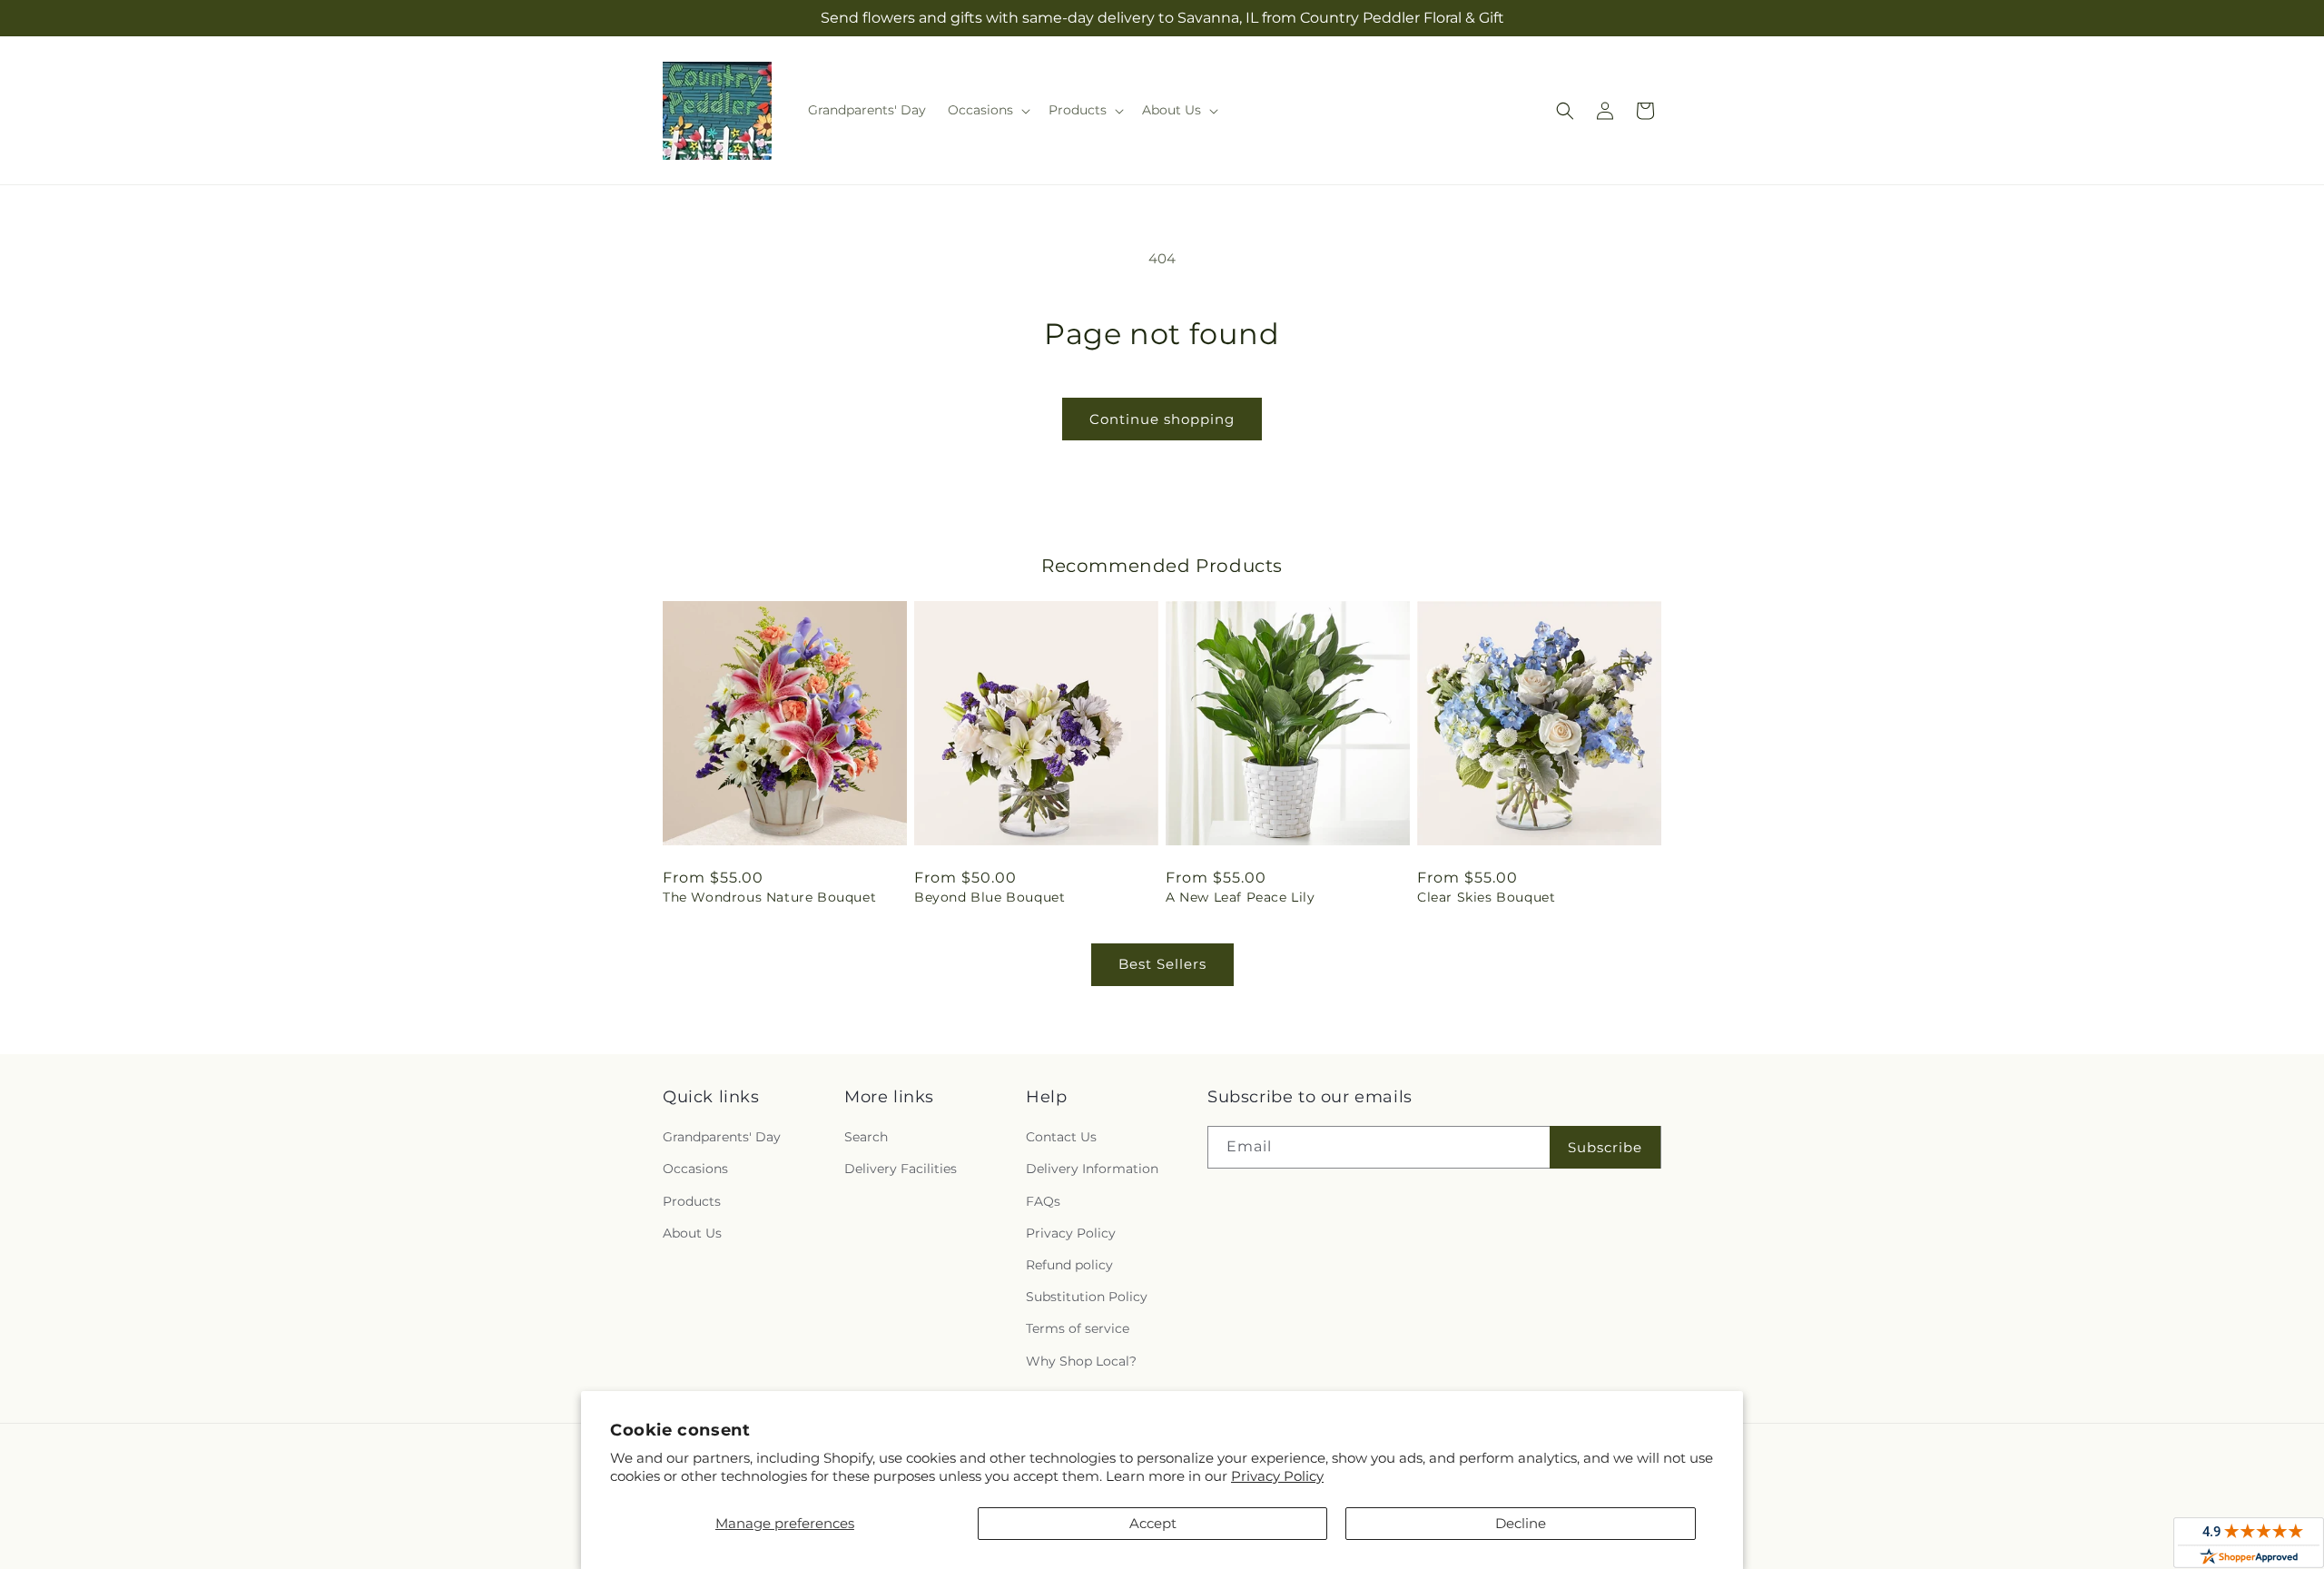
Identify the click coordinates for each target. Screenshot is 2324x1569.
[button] (987, 110)
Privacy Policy (1277, 1476)
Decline (1521, 1523)
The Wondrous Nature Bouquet (769, 897)
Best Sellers (1162, 964)
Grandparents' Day (722, 1137)
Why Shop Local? (1081, 1361)
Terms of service (1078, 1328)
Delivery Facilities (901, 1169)
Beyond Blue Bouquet (990, 897)
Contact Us (1061, 1137)
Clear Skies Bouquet (1486, 897)
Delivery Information (1092, 1169)
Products (692, 1201)
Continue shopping (1162, 419)
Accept (1153, 1523)
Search (866, 1137)
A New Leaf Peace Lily (1241, 897)
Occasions (695, 1169)
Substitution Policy (1087, 1297)
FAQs (1043, 1201)
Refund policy (1069, 1265)
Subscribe (1605, 1147)
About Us (692, 1233)
